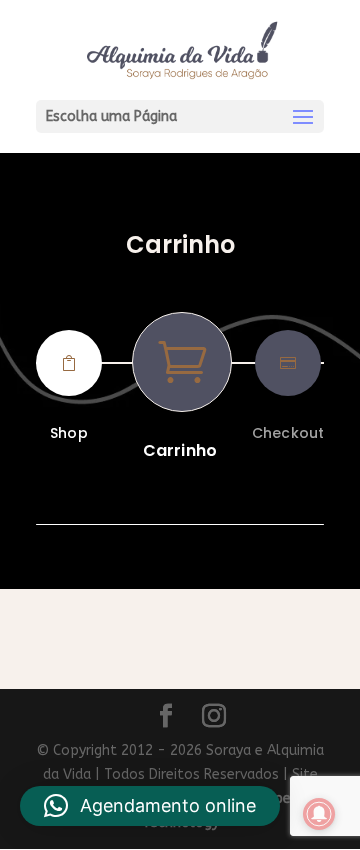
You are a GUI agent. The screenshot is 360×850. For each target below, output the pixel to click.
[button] (150, 806)
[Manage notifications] (319, 814)
